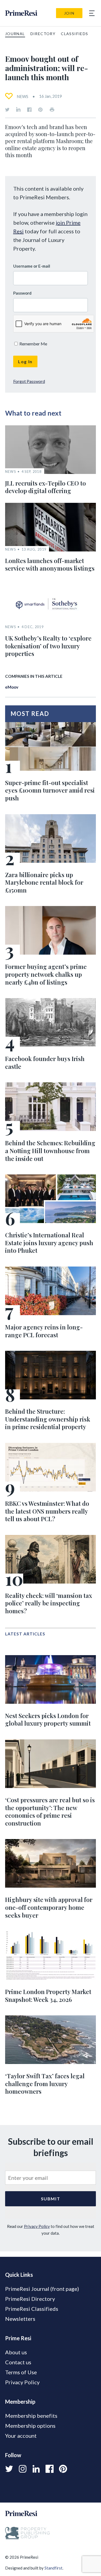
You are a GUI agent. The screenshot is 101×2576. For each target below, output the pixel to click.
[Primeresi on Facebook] (29, 110)
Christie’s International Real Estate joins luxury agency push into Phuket (49, 1243)
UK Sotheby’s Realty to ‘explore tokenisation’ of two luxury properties (48, 646)
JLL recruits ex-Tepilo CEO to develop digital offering (46, 487)
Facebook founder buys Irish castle (45, 1063)
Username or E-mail (32, 266)
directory (43, 34)
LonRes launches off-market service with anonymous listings (50, 565)
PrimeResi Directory (30, 2299)
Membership (20, 2402)
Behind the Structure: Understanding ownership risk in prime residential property (48, 1419)
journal (15, 34)
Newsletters (20, 2319)
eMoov (12, 687)
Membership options (30, 2426)
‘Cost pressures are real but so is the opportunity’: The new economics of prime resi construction (50, 1811)
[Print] (52, 110)
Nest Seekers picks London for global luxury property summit (48, 1720)
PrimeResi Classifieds (32, 2309)
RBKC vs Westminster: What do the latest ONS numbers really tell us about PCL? (47, 1511)
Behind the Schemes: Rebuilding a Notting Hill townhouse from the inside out (50, 1151)
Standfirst (53, 2568)
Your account (21, 2436)
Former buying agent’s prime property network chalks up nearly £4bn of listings (46, 974)
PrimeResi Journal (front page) (42, 2289)
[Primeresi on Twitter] (7, 110)
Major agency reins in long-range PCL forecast (44, 1331)
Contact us (18, 2362)
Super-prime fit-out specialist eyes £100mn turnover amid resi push (50, 790)
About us (16, 2352)
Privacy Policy (37, 2226)
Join (69, 13)
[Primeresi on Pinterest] (40, 110)
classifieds (74, 34)
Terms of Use (21, 2372)
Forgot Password (29, 381)
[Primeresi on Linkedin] (18, 110)
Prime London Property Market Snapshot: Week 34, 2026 (48, 1996)
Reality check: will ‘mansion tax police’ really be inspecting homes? (49, 1603)
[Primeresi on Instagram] (23, 2469)
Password (22, 293)
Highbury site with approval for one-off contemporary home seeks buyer (49, 1907)
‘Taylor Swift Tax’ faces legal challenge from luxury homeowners (45, 2084)
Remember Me (33, 344)
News (22, 96)
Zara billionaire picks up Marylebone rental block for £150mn (44, 882)
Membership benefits (31, 2416)
